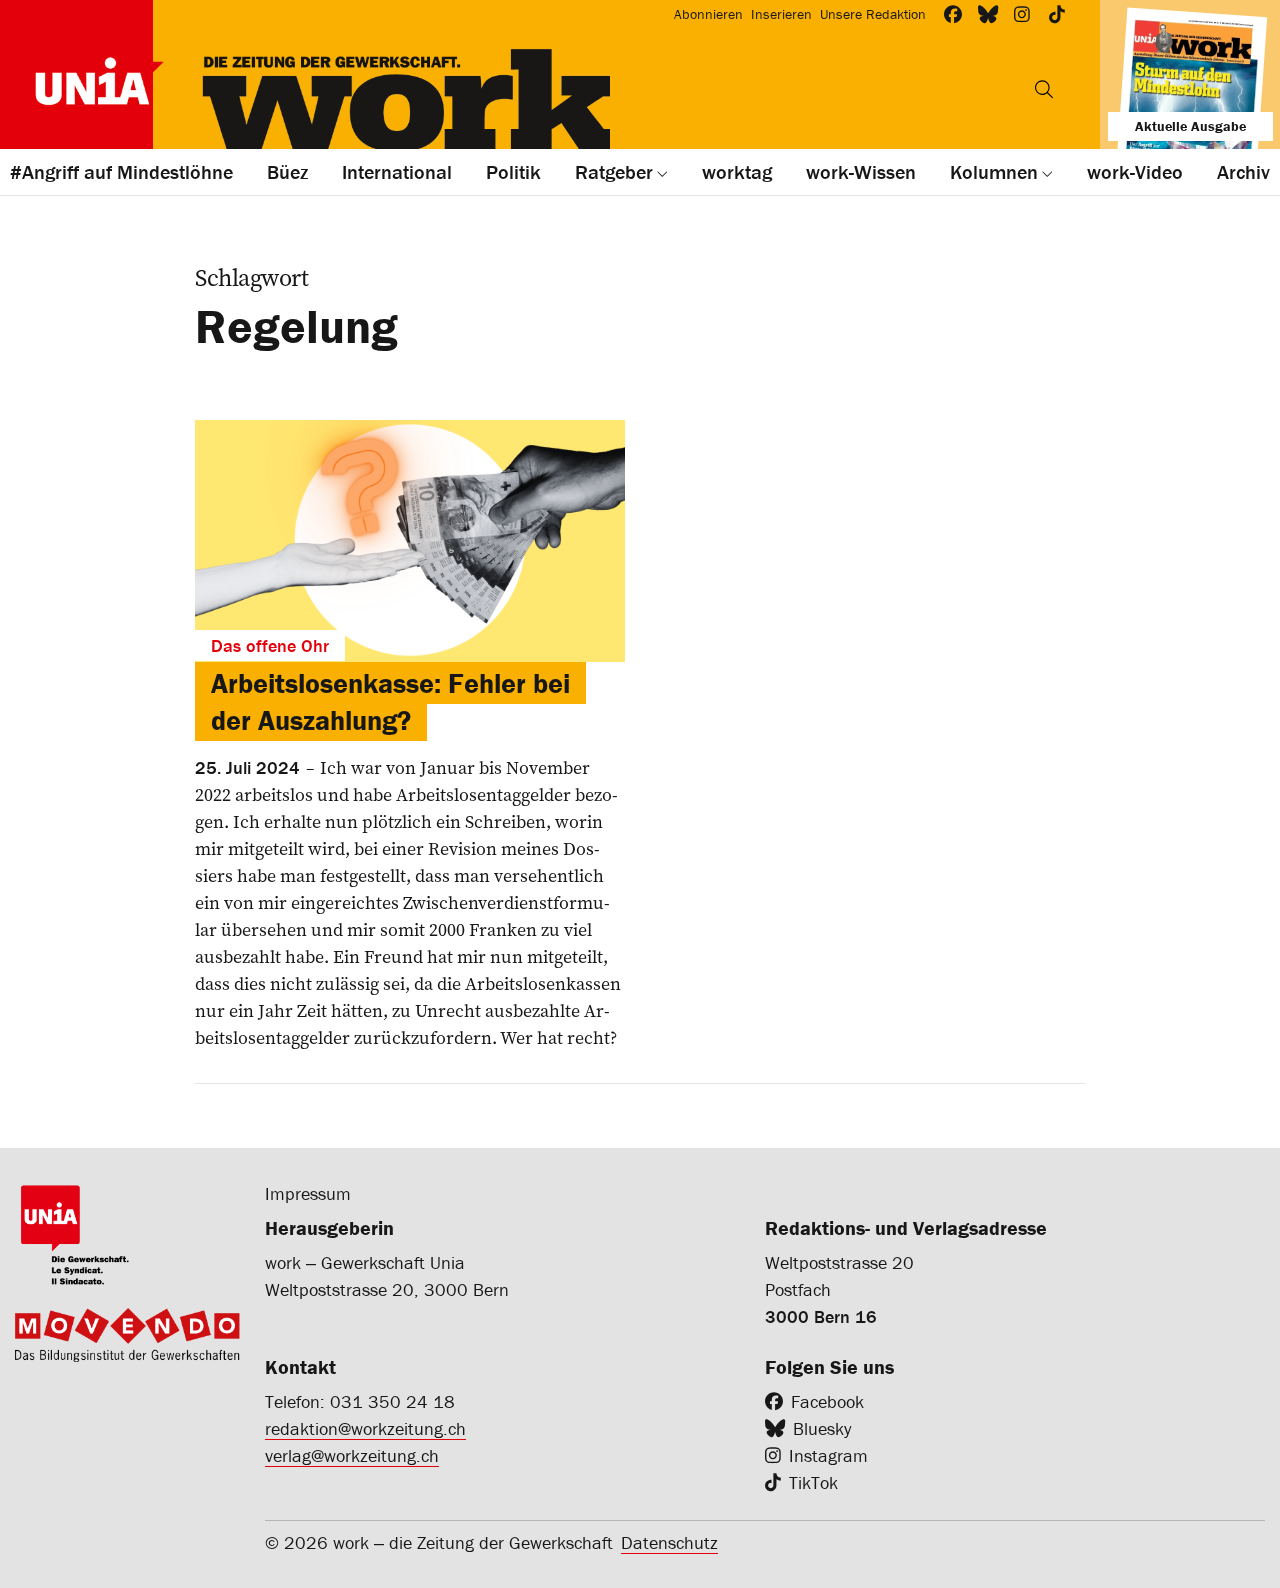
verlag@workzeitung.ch (352, 1455)
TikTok (813, 1482)
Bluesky (822, 1428)
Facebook (827, 1401)
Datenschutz (669, 1542)
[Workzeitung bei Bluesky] (988, 14)
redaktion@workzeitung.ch (365, 1428)
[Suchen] (1044, 89)
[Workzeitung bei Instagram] (1022, 14)
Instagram (828, 1455)
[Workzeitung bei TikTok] (1057, 14)
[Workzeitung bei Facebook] (953, 14)
